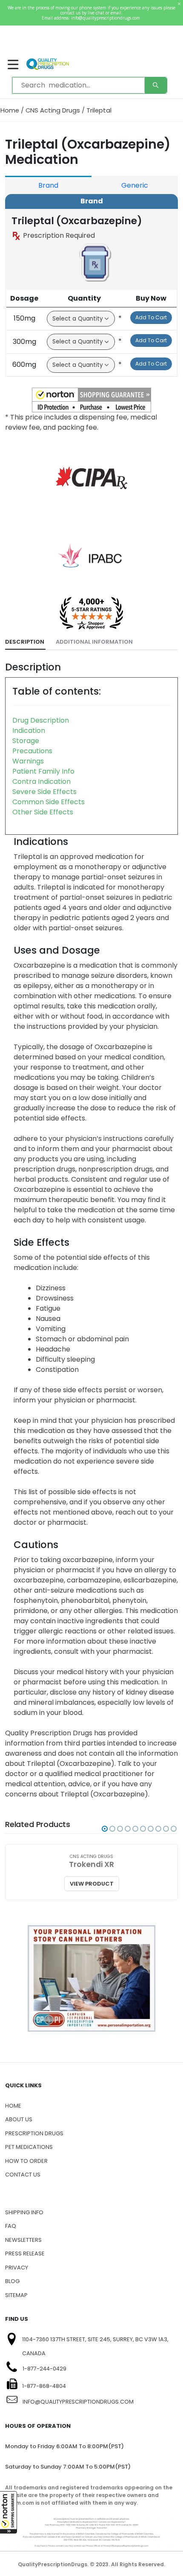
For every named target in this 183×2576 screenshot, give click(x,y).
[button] (9, 2512)
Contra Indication (41, 781)
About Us (19, 2119)
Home (10, 110)
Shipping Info (24, 2212)
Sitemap (16, 2295)
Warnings (28, 761)
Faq (11, 2226)
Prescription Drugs (34, 2133)
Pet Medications (29, 2147)
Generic (135, 185)
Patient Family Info (43, 771)
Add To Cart (151, 317)
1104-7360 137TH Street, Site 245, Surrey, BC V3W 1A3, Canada (95, 2346)
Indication (29, 731)
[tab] (25, 642)
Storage (26, 741)
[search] (156, 85)
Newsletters (23, 2240)
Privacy (17, 2268)
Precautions (32, 751)
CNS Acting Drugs (53, 110)
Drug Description (41, 720)
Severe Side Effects (44, 792)
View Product (92, 1884)
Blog (12, 2281)
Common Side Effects (49, 802)
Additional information (94, 642)
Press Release (25, 2254)
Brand (48, 185)
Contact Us (23, 2175)
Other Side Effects (43, 812)
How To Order (26, 2161)
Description (25, 642)
